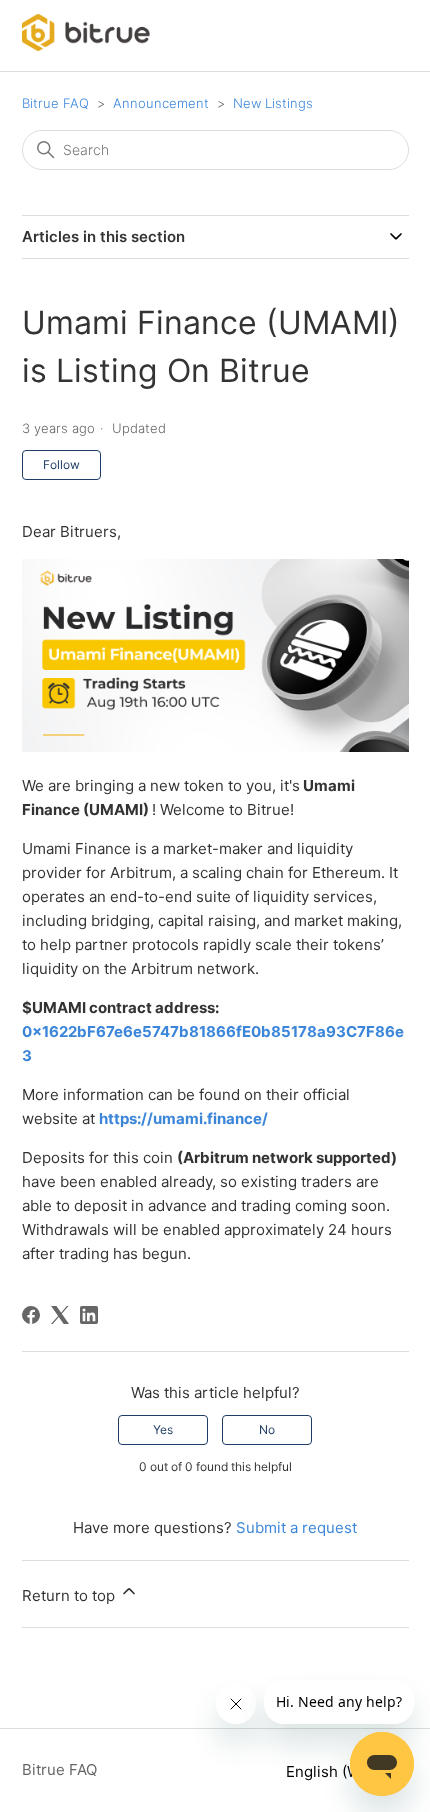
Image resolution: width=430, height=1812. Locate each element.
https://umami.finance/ (183, 1118)
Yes (163, 1429)
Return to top (70, 1595)
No (267, 1429)
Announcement (161, 103)
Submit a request (296, 1527)
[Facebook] (31, 1315)
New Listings (273, 103)
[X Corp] (60, 1315)
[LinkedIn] (89, 1315)
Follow (61, 464)
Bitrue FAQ (55, 103)
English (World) (341, 1771)
